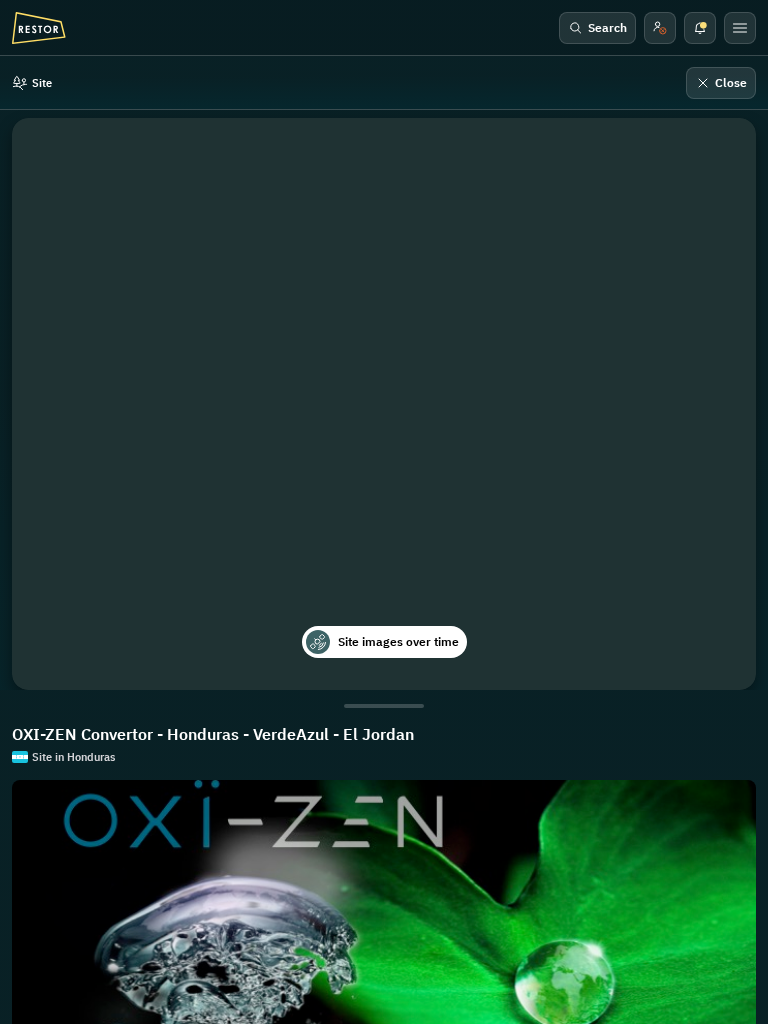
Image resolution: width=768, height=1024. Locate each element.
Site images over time (398, 641)
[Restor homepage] (39, 28)
